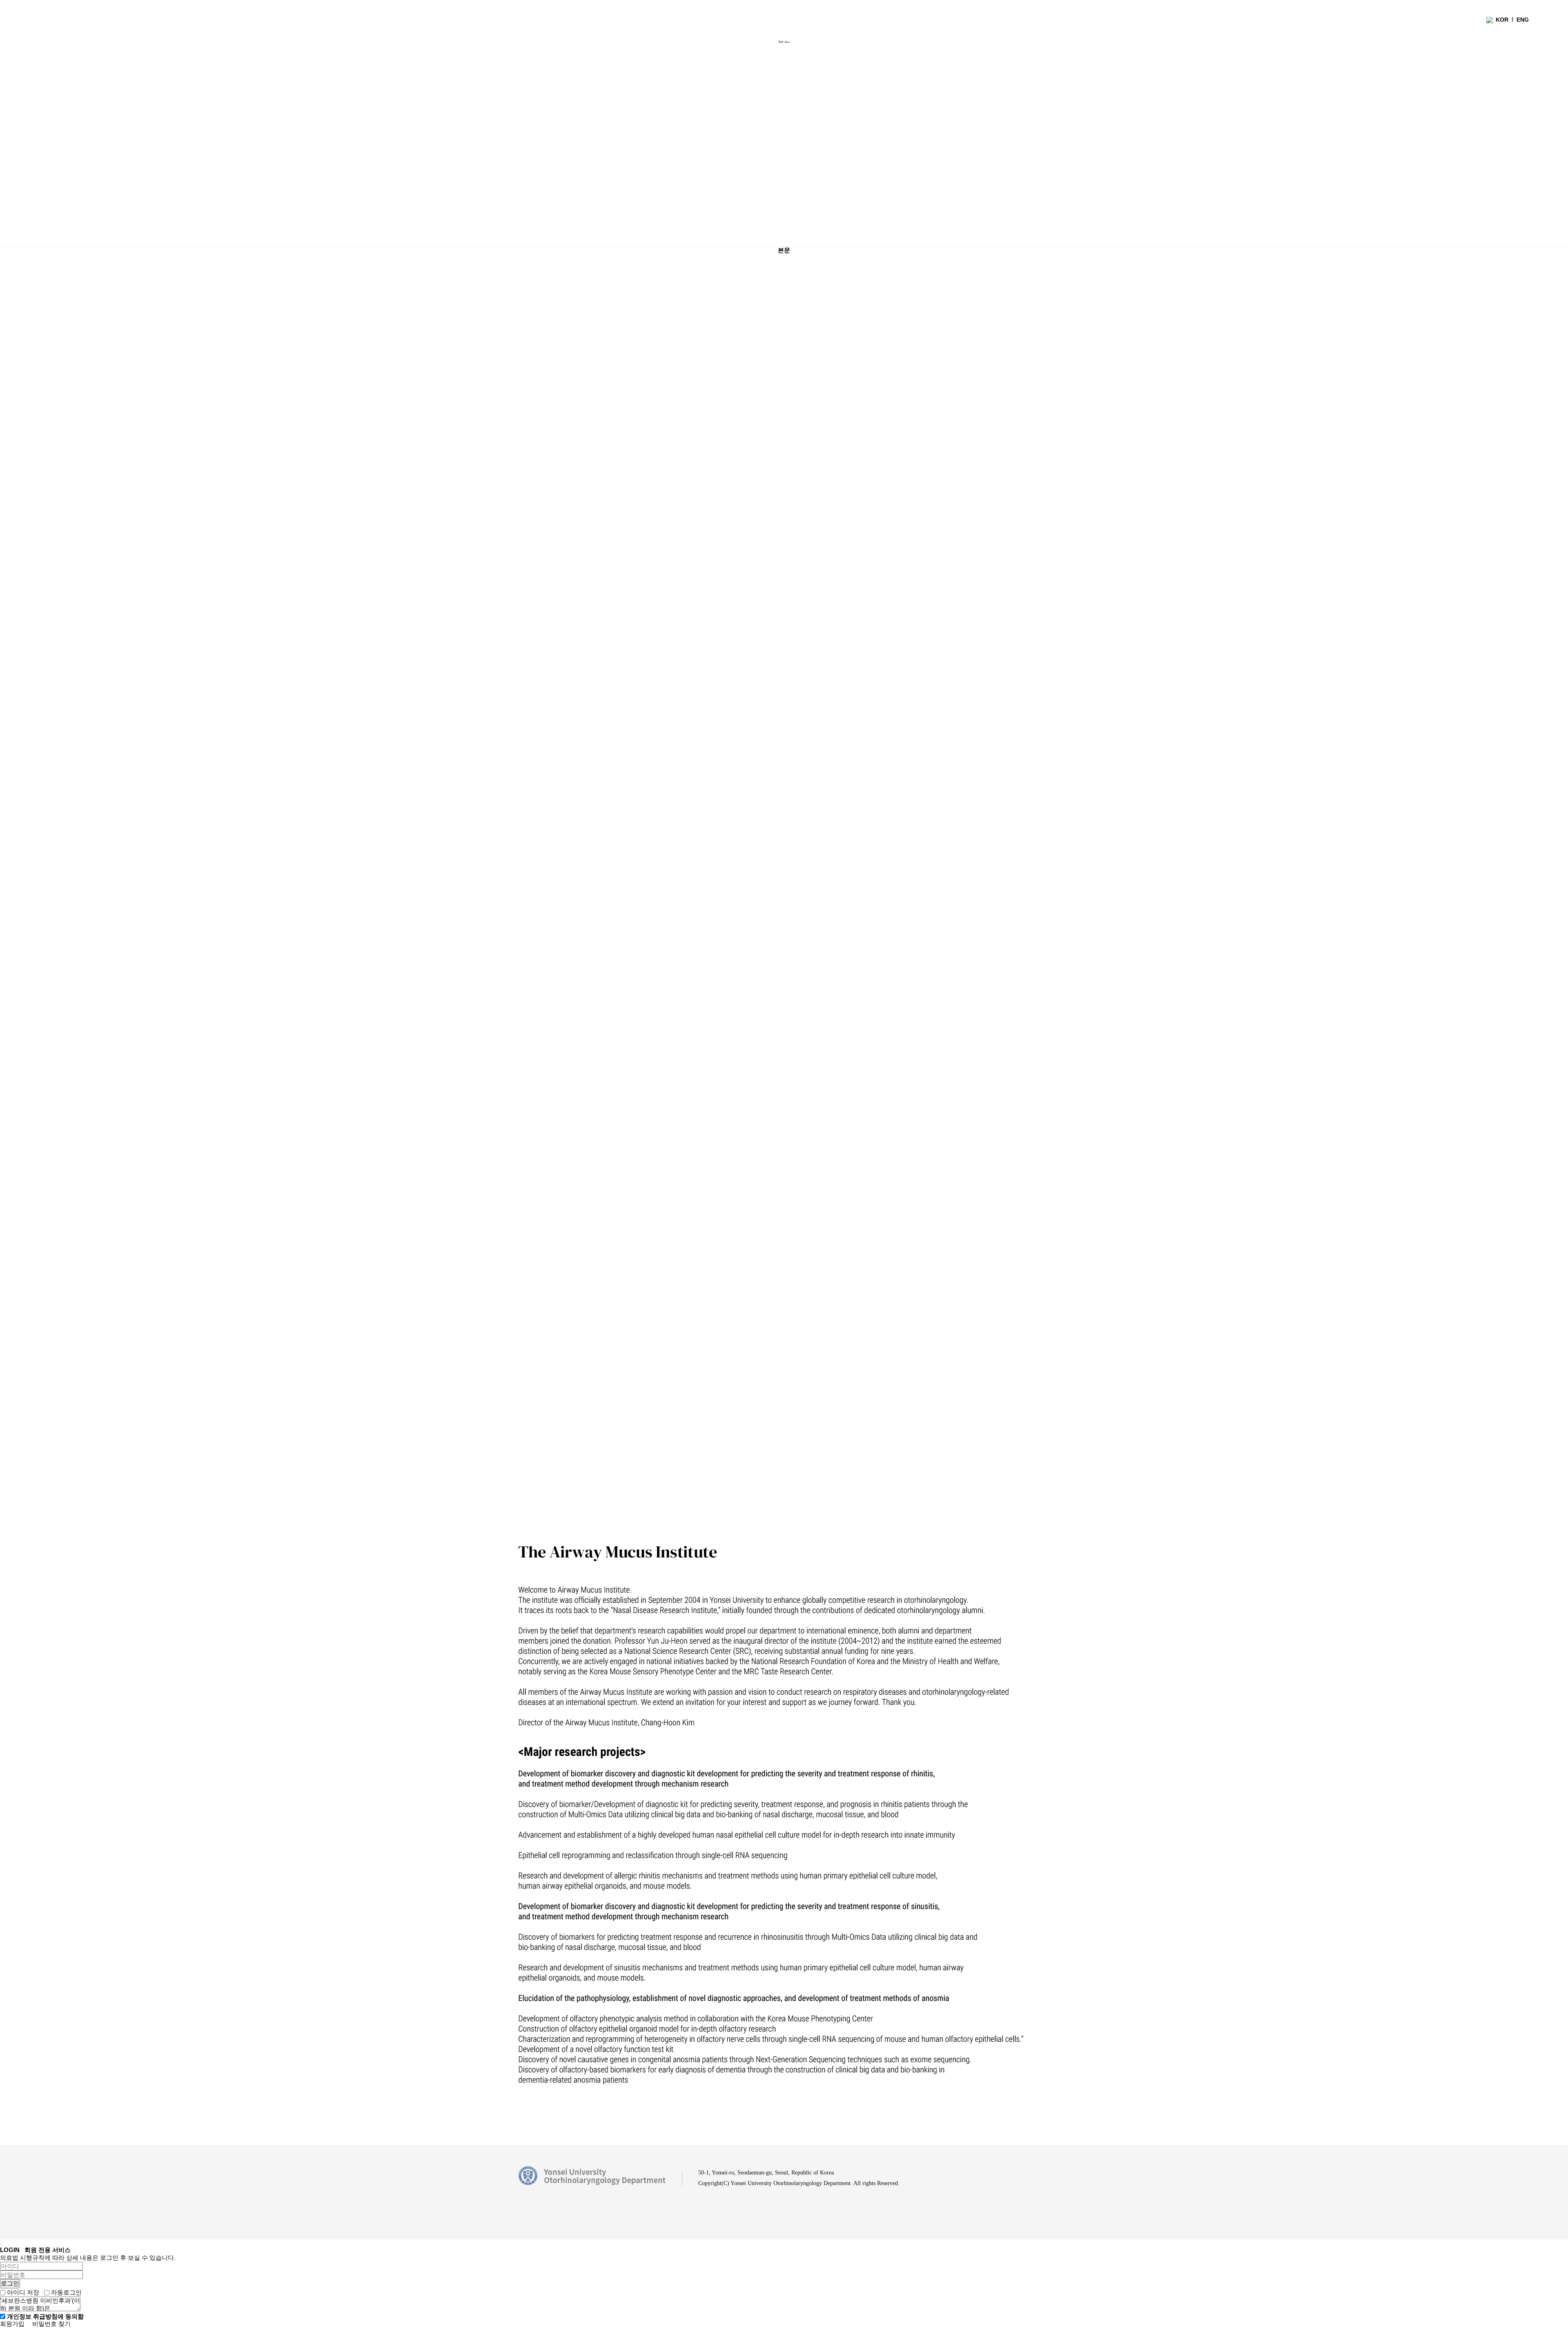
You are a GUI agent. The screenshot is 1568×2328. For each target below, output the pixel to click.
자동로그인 (66, 2292)
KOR (1502, 20)
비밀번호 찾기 (51, 2324)
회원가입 (12, 2324)
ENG (1523, 20)
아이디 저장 (23, 2292)
